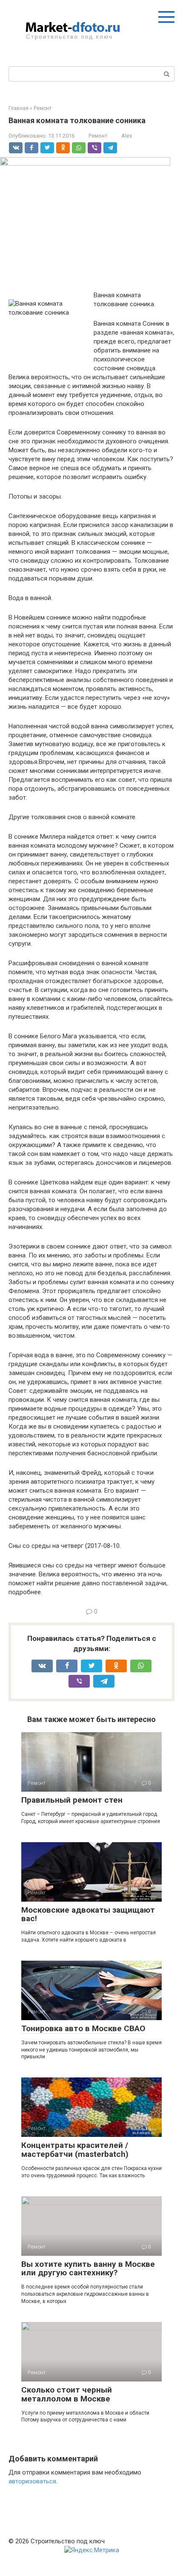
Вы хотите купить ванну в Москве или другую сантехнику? (88, 2269)
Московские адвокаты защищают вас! (88, 1914)
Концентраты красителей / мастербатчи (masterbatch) (75, 2150)
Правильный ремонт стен (72, 1800)
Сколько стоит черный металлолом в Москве (67, 2394)
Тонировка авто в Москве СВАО (83, 2028)
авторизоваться (32, 2481)
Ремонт (98, 136)
